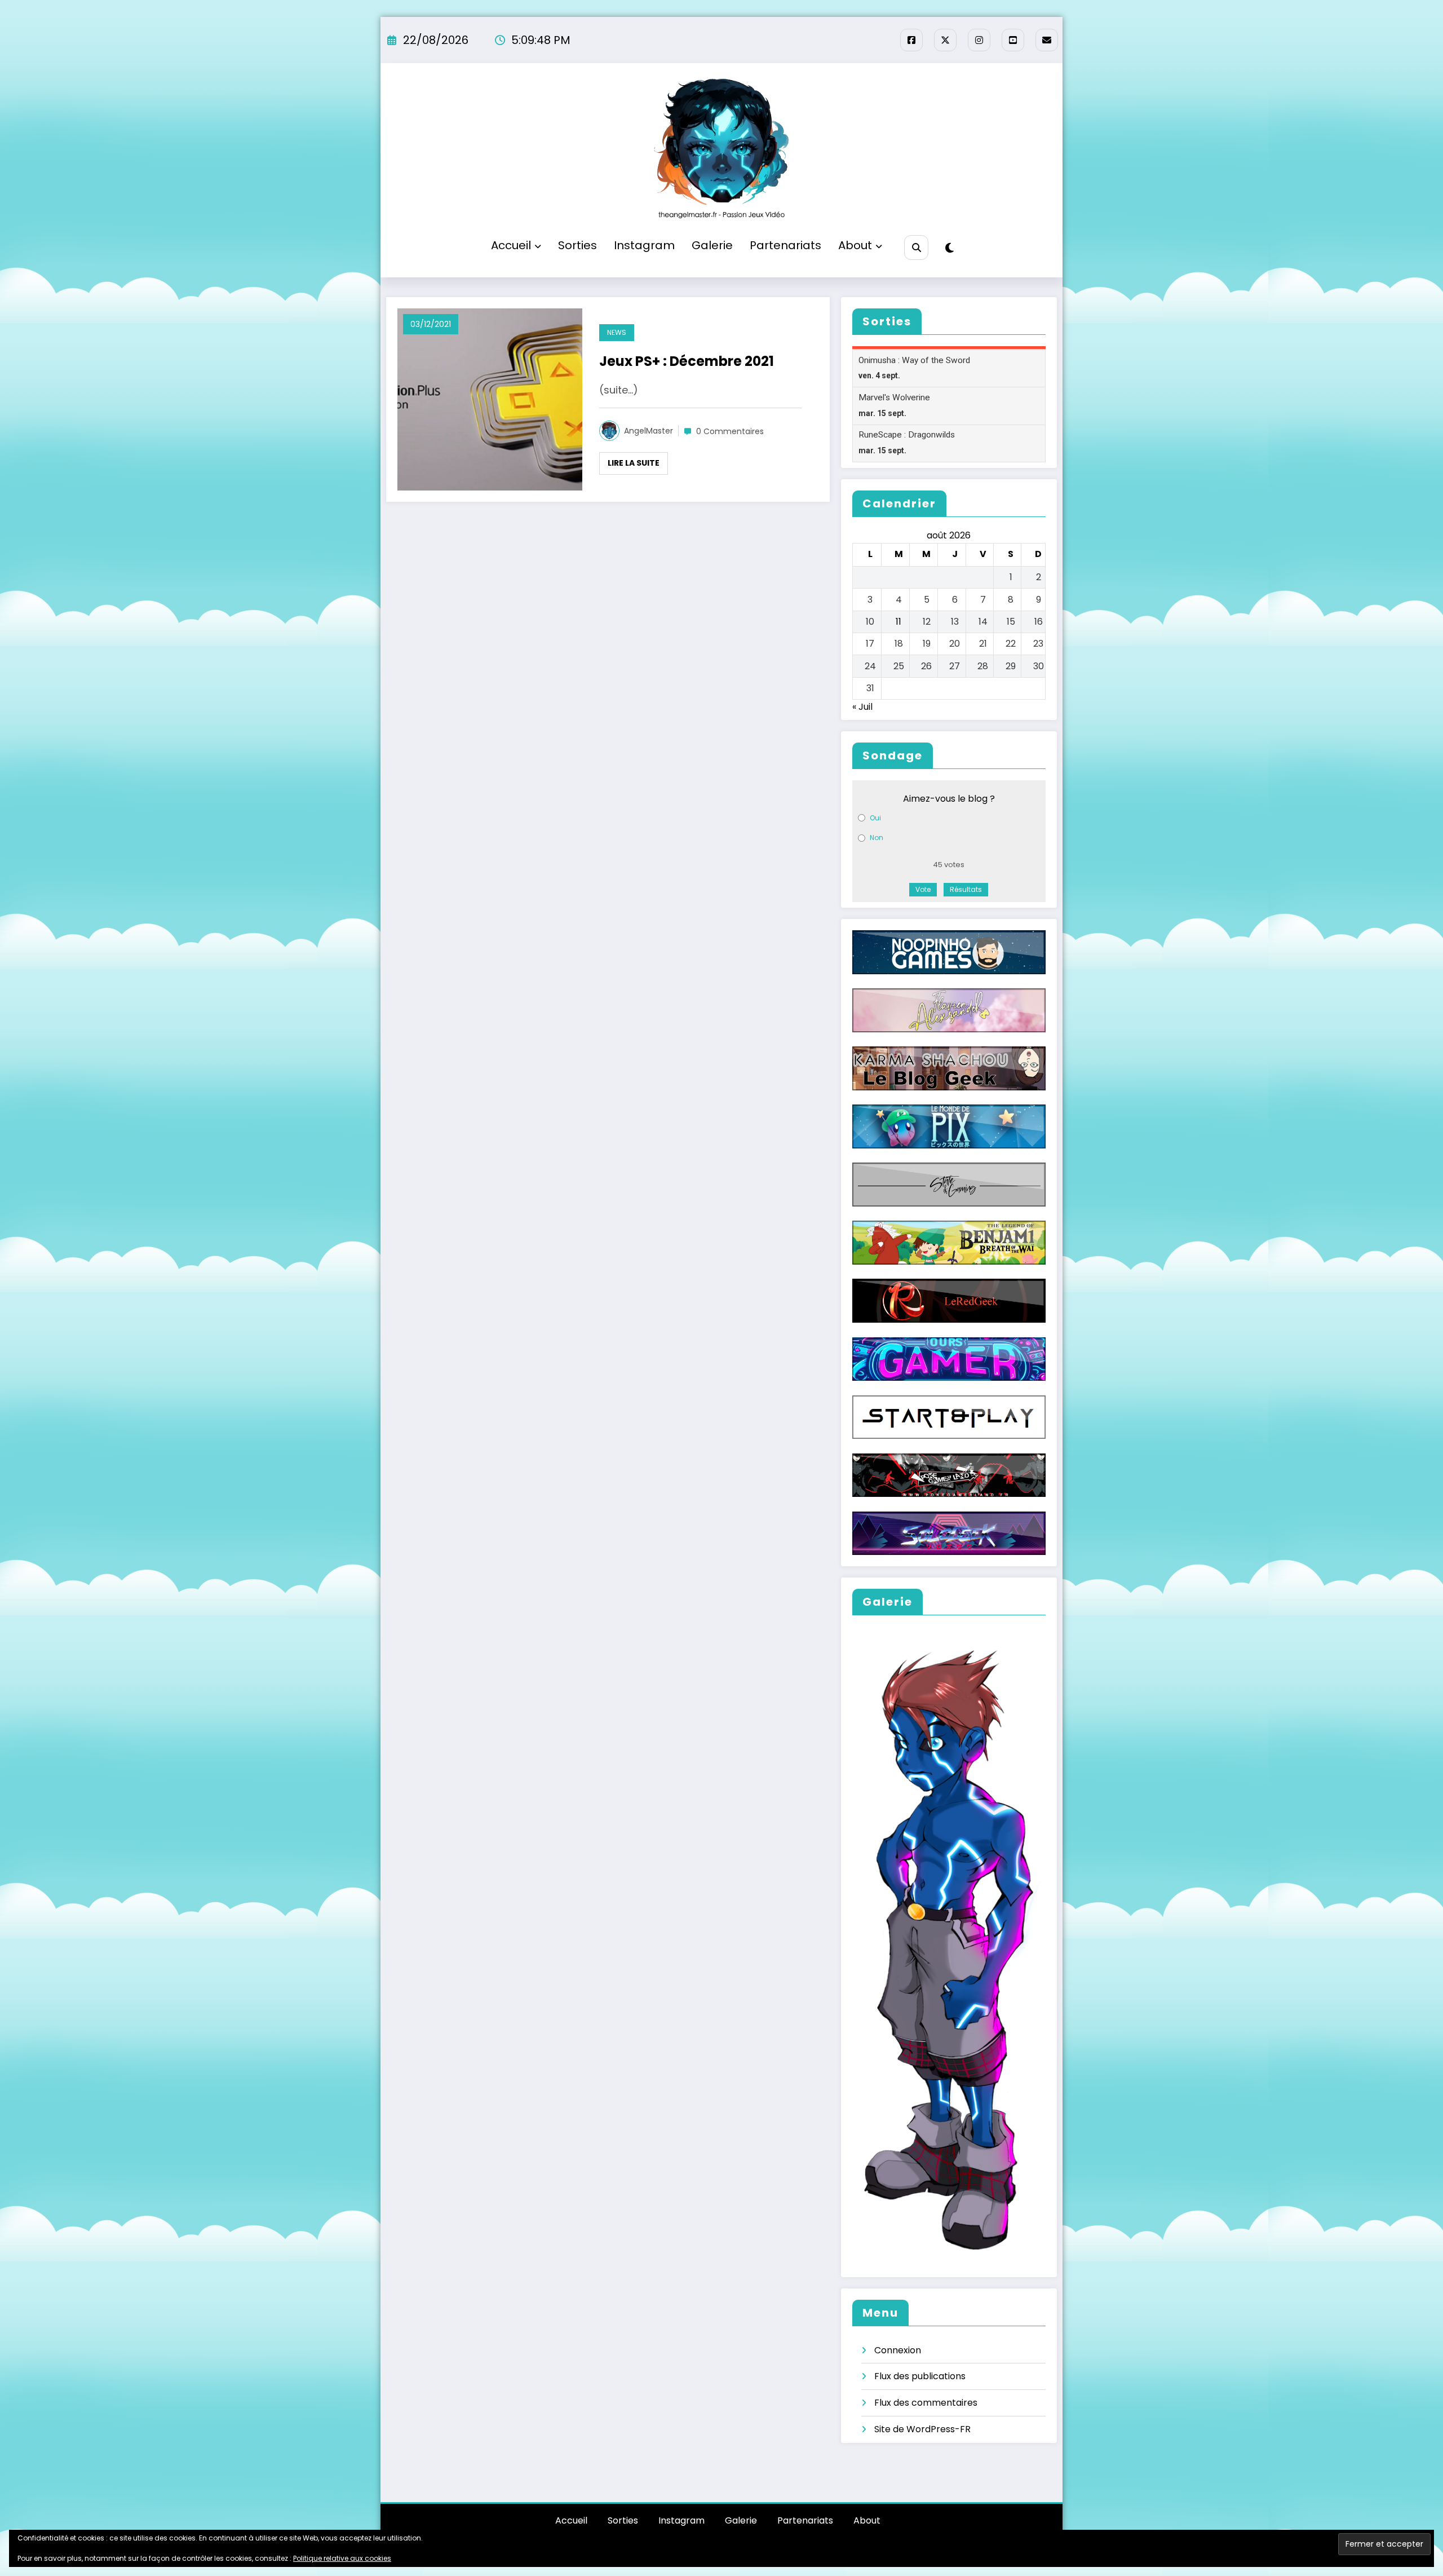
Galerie (712, 245)
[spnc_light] (950, 248)
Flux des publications (920, 2376)
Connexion (898, 2350)
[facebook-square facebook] (911, 40)
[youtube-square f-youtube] (1013, 40)
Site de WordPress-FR (922, 2429)
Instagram (644, 245)
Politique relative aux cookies (342, 2558)
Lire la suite (634, 463)
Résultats (966, 889)
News (617, 332)
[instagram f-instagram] (979, 40)
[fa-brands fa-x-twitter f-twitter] (945, 40)
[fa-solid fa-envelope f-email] (1047, 40)
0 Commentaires (730, 431)
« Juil (862, 707)
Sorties (577, 245)
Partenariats (785, 245)
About (855, 245)
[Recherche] (916, 247)
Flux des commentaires (926, 2403)
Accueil (511, 245)
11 (898, 622)
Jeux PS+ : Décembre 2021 (687, 361)
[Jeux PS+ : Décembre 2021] (490, 399)
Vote (923, 889)
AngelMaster (649, 431)
